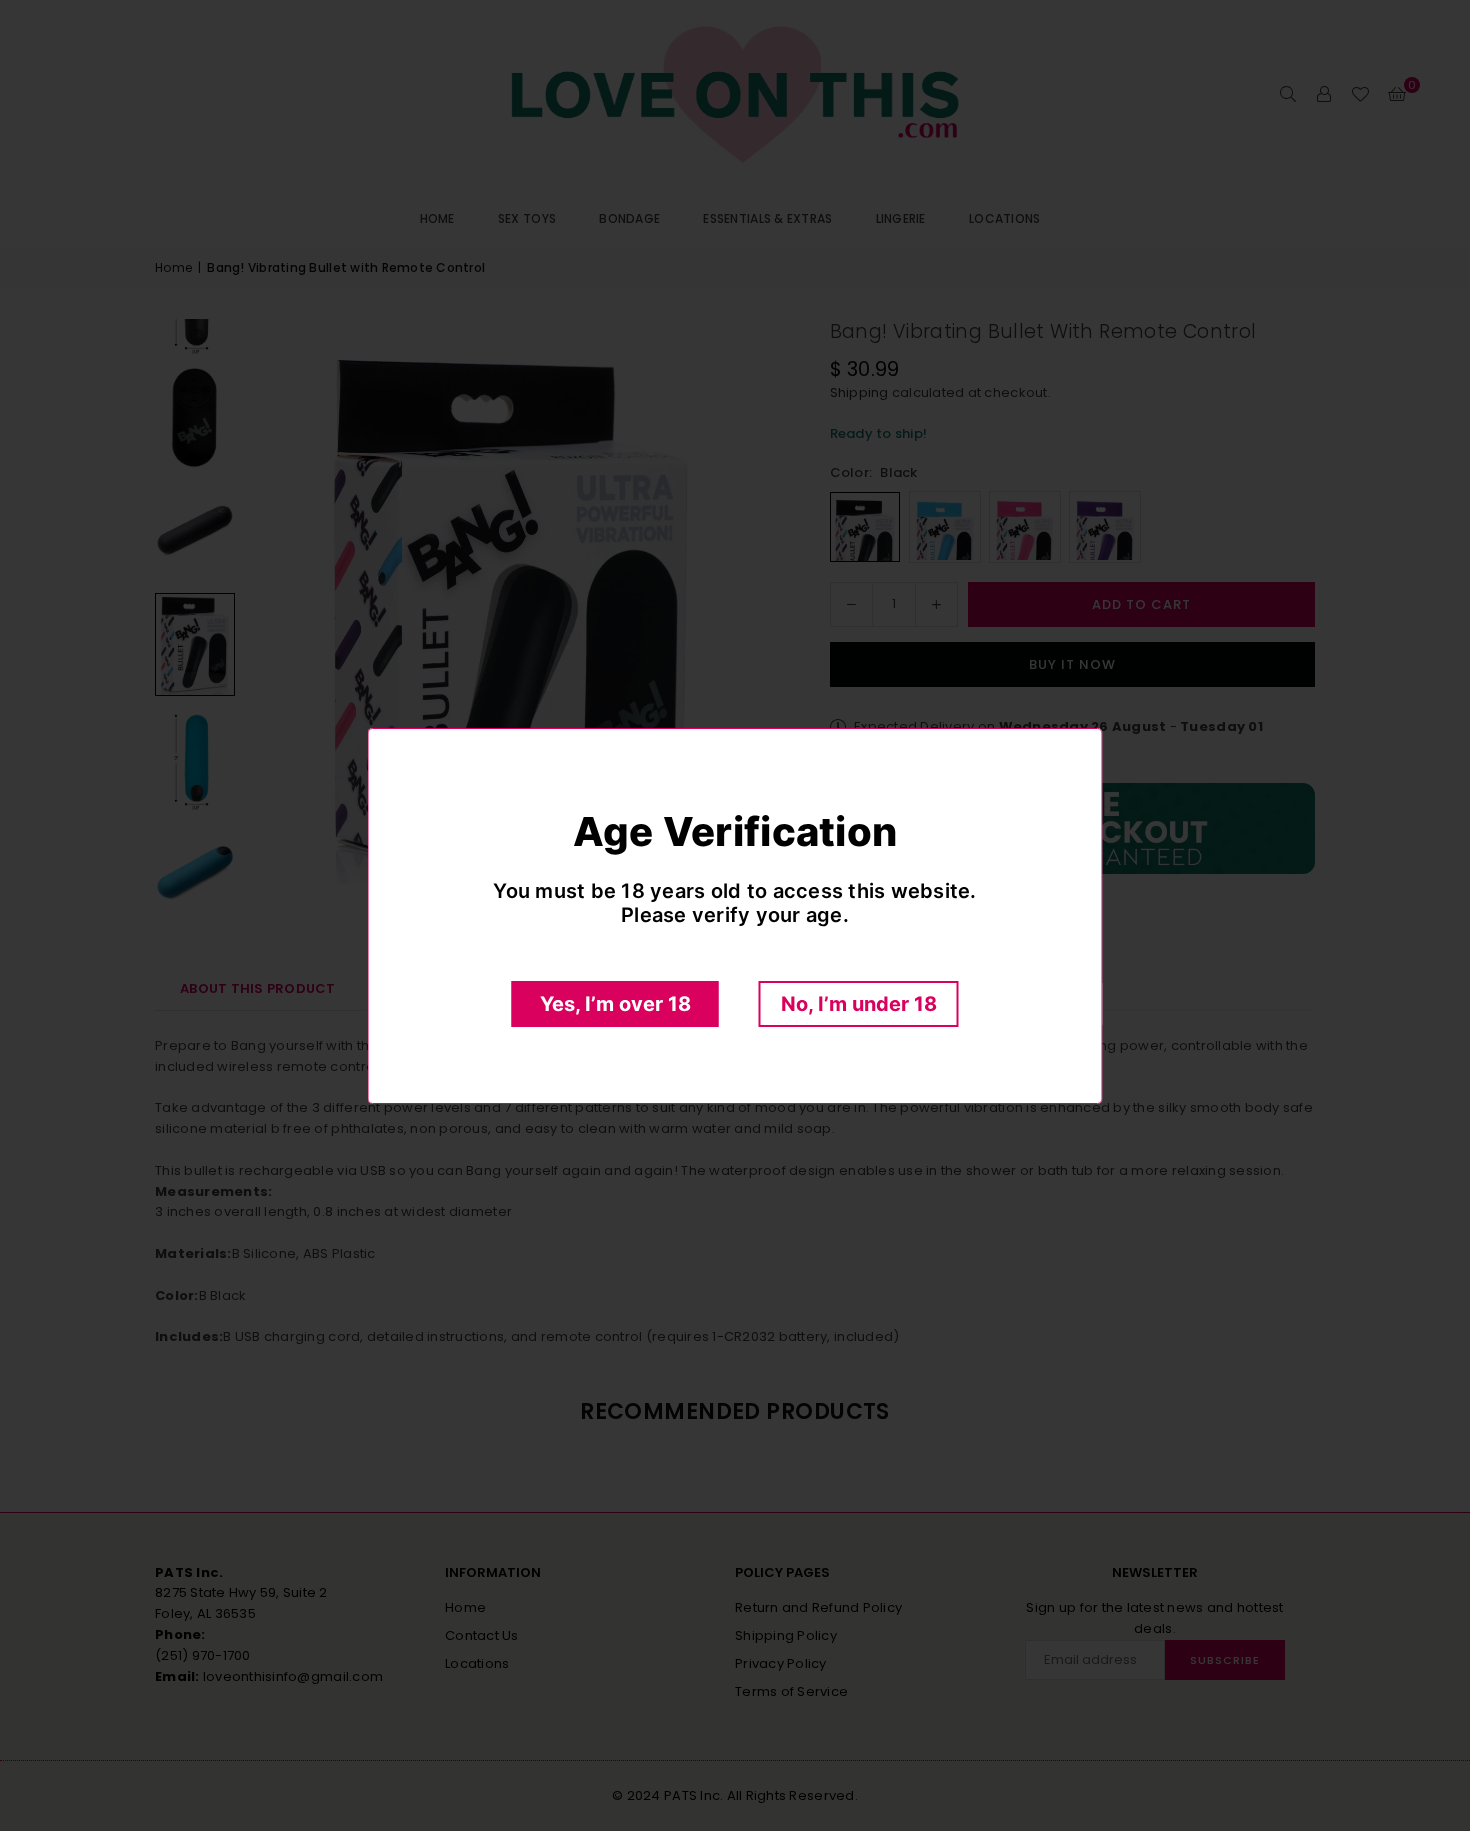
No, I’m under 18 (859, 1004)
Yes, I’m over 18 (615, 1004)
